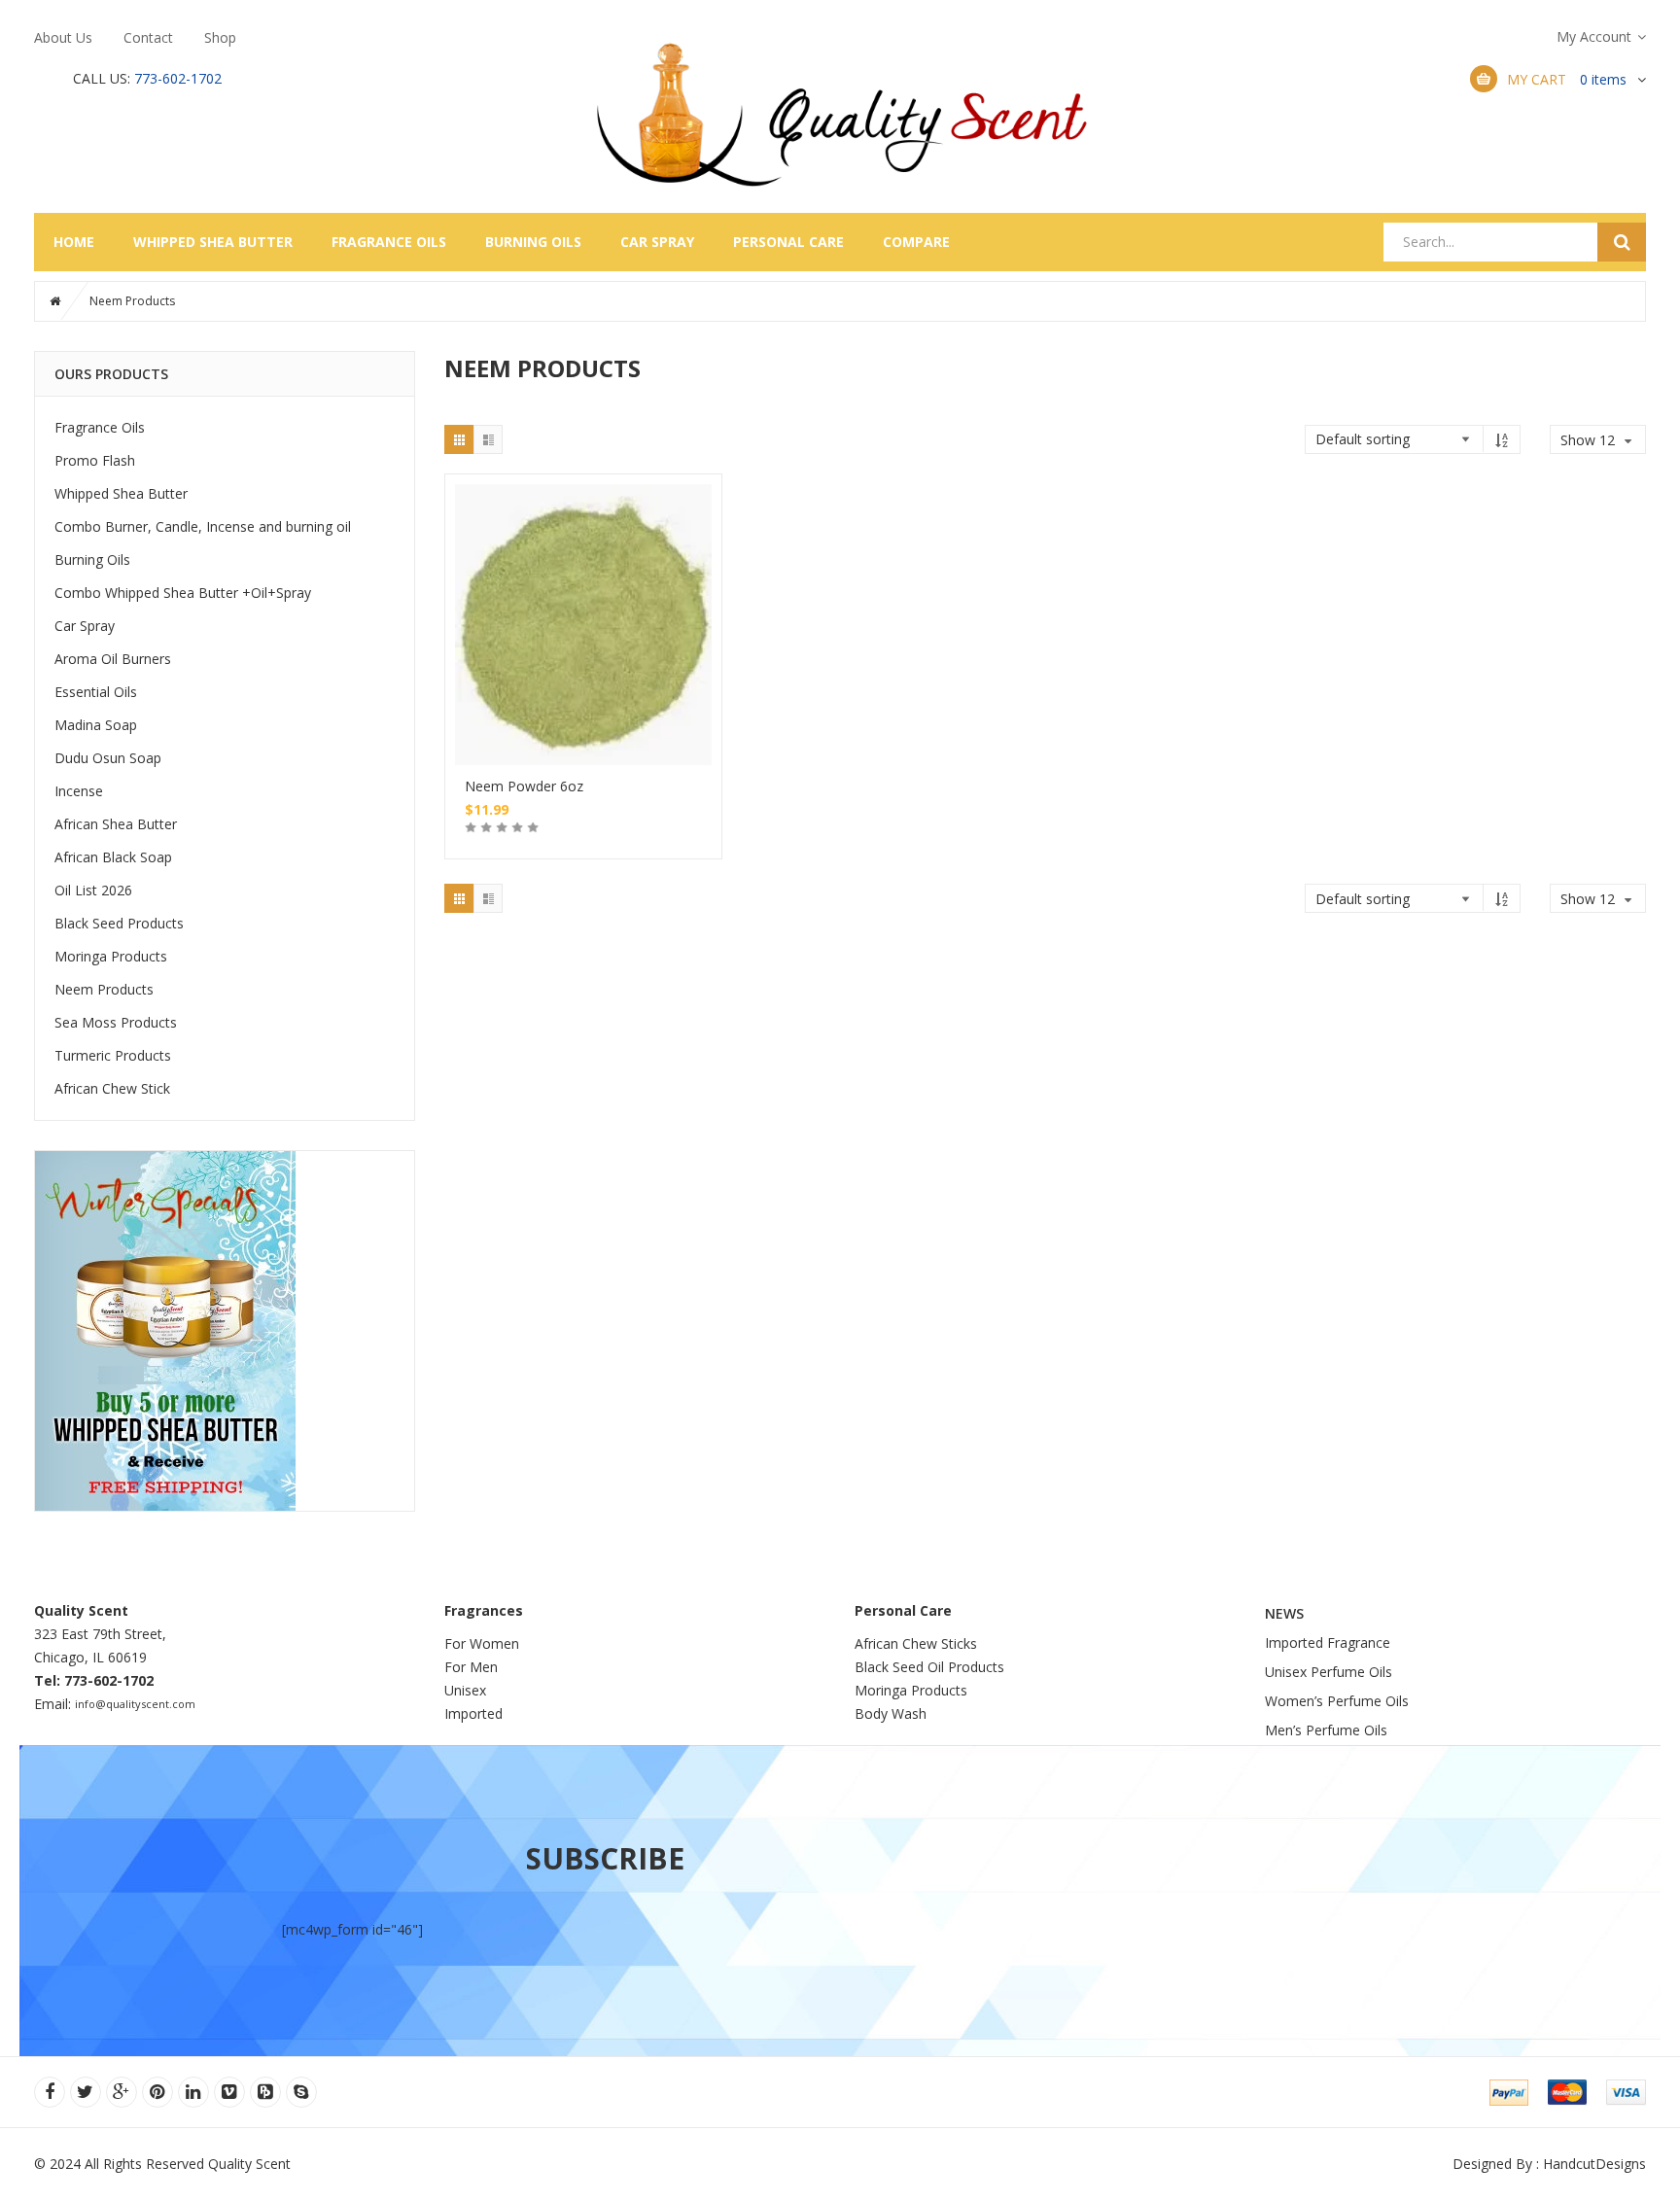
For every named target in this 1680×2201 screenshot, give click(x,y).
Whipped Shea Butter (213, 242)
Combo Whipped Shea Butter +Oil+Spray (183, 593)
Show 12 (1588, 554)
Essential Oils (96, 692)
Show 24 (1588, 608)
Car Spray (657, 242)
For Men (471, 1667)
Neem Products (104, 989)
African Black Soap (113, 857)
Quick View (583, 588)
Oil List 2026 (93, 890)
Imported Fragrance (1328, 1642)
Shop (220, 37)
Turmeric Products (113, 1055)
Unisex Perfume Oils (1329, 1672)
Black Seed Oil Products (929, 1667)
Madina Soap (96, 725)
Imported (473, 1713)
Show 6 (1584, 499)
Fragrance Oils (389, 242)
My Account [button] (1594, 36)
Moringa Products (111, 956)
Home (74, 242)
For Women (482, 1643)
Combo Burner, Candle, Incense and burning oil (203, 526)
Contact (148, 37)
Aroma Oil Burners (113, 659)
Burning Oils (533, 242)
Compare (916, 242)
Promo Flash (95, 460)
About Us (63, 37)
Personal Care (788, 242)
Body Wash (891, 1713)
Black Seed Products (119, 923)
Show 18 (1588, 581)
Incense (79, 791)
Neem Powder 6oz (524, 786)
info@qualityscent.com (135, 1704)
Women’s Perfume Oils (1337, 1701)
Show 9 (1584, 526)
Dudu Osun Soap (108, 758)
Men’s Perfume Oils (1326, 1730)
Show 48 (1588, 635)
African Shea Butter (116, 824)
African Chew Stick (112, 1088)
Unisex (467, 1690)
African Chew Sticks (916, 1643)
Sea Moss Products (116, 1022)
